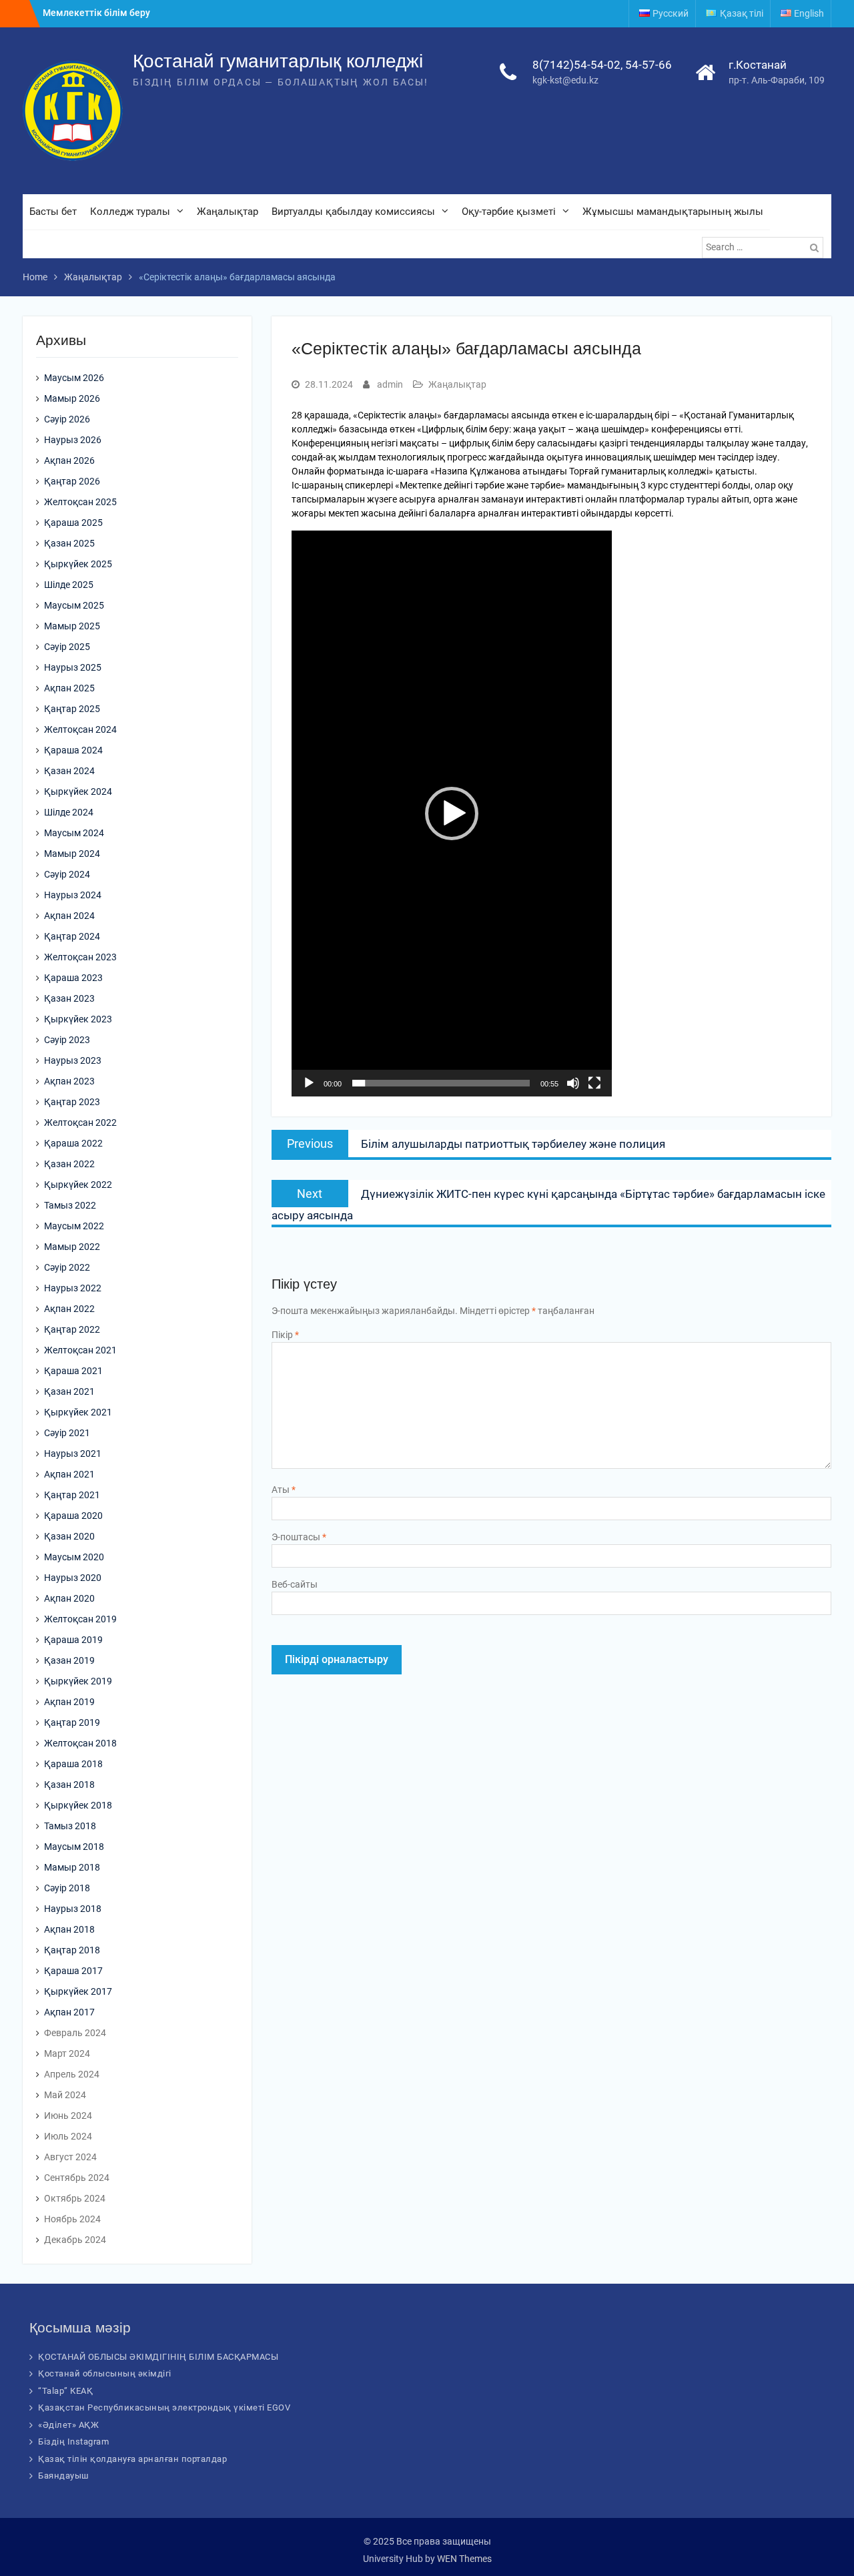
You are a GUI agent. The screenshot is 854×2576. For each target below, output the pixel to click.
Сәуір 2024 (67, 874)
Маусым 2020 (74, 1557)
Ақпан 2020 (69, 1598)
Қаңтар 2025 (72, 709)
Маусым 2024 (74, 833)
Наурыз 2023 (73, 1060)
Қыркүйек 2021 (78, 1412)
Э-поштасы (299, 1537)
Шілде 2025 (69, 585)
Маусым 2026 (74, 378)
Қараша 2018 (73, 1764)
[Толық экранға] (594, 1083)
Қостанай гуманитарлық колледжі (278, 61)
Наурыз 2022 (73, 1288)
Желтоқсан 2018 (80, 1743)
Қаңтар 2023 (72, 1102)
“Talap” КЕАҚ (65, 2391)
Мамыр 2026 (72, 398)
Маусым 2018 (74, 1847)
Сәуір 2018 (67, 1888)
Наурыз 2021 (73, 1454)
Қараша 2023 (73, 978)
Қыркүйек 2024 (78, 791)
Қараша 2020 (73, 1516)
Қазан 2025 (69, 543)
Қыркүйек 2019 (78, 1681)
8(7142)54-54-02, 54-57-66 (602, 65)
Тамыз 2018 (70, 1826)
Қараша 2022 (73, 1143)
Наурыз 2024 (73, 895)
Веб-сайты (295, 1584)
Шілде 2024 (69, 812)
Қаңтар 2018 (72, 1950)
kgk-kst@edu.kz (565, 80)
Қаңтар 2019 (72, 1722)
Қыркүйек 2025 (78, 564)
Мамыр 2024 (72, 854)
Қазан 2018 (69, 1785)
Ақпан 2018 (69, 1929)
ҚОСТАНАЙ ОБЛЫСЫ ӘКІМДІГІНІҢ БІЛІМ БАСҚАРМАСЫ (158, 2357)
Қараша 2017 (73, 1971)
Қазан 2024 (69, 771)
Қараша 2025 (73, 523)
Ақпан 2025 (69, 688)
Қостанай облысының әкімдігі (105, 2373)
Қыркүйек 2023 (78, 1019)
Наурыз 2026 (73, 440)
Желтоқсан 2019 (80, 1619)
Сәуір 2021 (67, 1433)
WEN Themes (464, 2559)
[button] (452, 814)
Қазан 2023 (69, 998)
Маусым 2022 (74, 1226)
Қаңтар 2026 (72, 481)
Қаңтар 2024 (72, 936)
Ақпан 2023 (69, 1081)
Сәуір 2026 (67, 419)
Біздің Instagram (73, 2442)
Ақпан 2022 (69, 1309)
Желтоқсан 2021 (80, 1350)
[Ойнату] (309, 1083)
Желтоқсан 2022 (80, 1122)
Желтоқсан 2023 (80, 957)
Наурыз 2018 (73, 1909)
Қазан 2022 (69, 1164)
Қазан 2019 (69, 1660)
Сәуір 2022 (67, 1267)
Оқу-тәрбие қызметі (509, 212)
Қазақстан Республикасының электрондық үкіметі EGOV (164, 2407)
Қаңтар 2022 (72, 1329)
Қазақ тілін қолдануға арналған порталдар (132, 2459)
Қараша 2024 (73, 750)
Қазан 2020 (69, 1536)
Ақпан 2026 (69, 460)
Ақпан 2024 (69, 916)
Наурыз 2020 (73, 1578)
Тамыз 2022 (70, 1205)
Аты (284, 1490)
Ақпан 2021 (69, 1474)
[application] (452, 814)
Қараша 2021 (73, 1371)
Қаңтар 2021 (72, 1495)
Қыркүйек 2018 (78, 1805)
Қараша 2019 (73, 1640)
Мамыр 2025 (72, 626)
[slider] (441, 1083)
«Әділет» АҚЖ (68, 2425)
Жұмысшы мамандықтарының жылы (673, 212)
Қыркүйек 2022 (78, 1185)
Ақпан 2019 (69, 1702)
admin (390, 384)
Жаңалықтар (228, 212)
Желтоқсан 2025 (80, 502)
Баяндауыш (64, 2476)
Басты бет (53, 212)
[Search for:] (764, 247)
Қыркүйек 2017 (78, 1991)
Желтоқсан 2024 (80, 729)
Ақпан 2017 (69, 2012)
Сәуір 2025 (67, 647)
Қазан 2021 (69, 1391)
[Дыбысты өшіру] (573, 1083)
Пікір (285, 1335)
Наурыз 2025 (73, 667)
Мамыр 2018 (72, 1867)
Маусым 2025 (74, 605)
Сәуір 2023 (67, 1040)
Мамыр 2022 (72, 1247)
